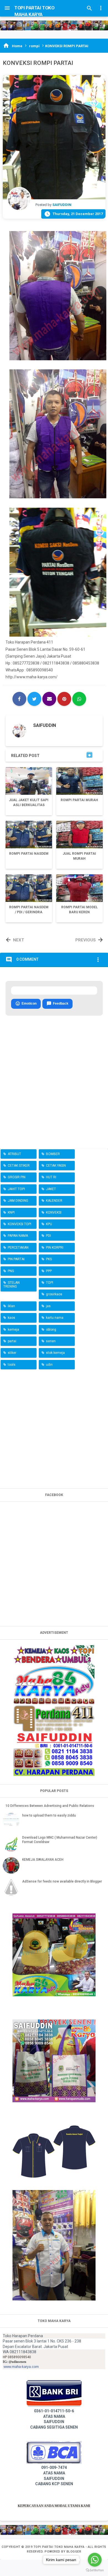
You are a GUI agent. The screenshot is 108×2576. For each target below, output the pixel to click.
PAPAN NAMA (18, 1236)
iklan (11, 1306)
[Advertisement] (54, 1428)
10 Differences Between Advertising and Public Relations (50, 1806)
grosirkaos (54, 1294)
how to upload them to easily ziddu (49, 1815)
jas (48, 1306)
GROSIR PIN (17, 1177)
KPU (49, 1224)
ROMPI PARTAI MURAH (79, 800)
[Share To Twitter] (34, 699)
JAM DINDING (18, 1201)
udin (49, 1365)
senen (51, 1341)
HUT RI (51, 1177)
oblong (51, 1330)
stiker (12, 1353)
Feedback (57, 1004)
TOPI (50, 1283)
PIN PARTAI (16, 1259)
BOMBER (53, 1154)
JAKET (51, 1189)
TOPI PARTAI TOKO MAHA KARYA (60, 2547)
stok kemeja (55, 1353)
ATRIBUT (14, 1154)
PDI (48, 1236)
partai (12, 1341)
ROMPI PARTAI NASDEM (29, 854)
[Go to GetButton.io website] (95, 2570)
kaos (11, 1318)
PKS (49, 1259)
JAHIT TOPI (16, 1189)
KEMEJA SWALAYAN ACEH (43, 1860)
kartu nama (55, 1318)
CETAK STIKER (19, 1166)
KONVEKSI (54, 1212)
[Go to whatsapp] (95, 2560)
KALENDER (54, 1201)
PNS (11, 1271)
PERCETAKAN (18, 1248)
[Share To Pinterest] (64, 699)
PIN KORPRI (55, 1248)
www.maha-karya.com (21, 2367)
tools (12, 1365)
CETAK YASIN (56, 1166)
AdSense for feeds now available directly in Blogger (62, 1881)
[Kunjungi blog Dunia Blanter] (54, 25)
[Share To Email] (49, 699)
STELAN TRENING (11, 1285)
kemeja (13, 1330)
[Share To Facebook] (19, 699)
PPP (49, 1271)
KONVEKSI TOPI (20, 1224)
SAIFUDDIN (45, 725)
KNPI (11, 1212)
